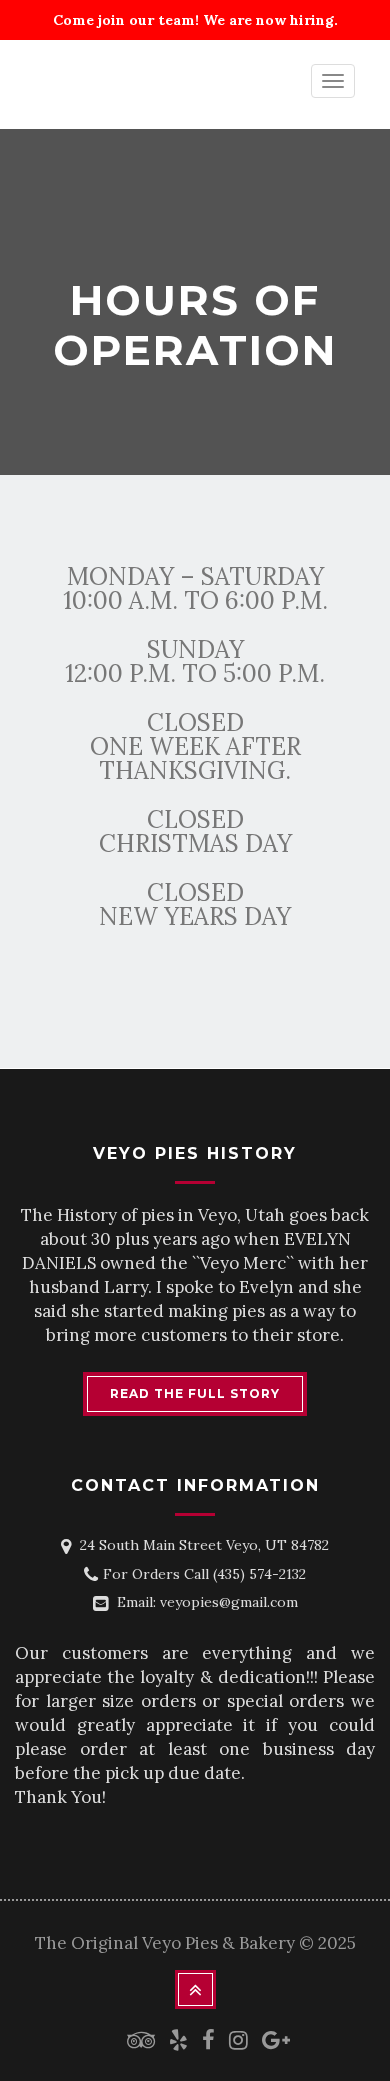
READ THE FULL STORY (195, 1393)
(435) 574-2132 (259, 1574)
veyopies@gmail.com (229, 1602)
